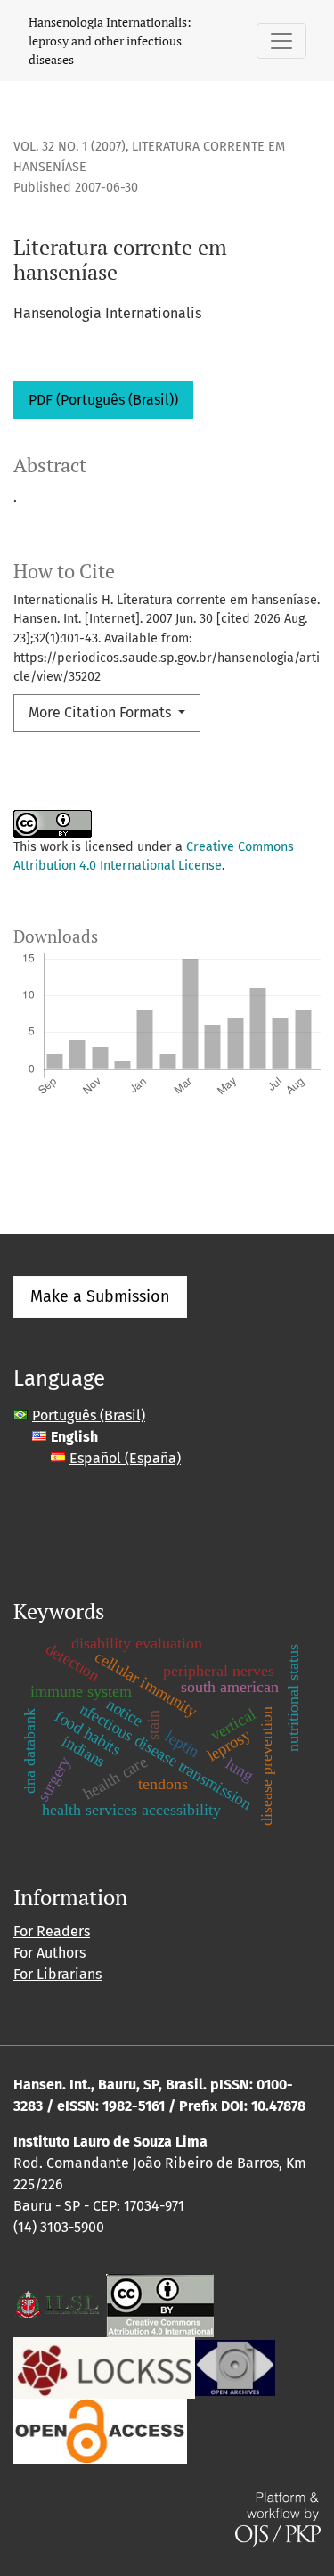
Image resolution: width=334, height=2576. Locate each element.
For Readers (52, 1931)
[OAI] (235, 2366)
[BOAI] (100, 2429)
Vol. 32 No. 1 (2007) (69, 147)
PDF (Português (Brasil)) (103, 400)
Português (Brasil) (89, 1415)
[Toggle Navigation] (281, 41)
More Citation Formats (102, 712)
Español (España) (125, 1458)
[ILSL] (58, 2304)
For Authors (49, 1953)
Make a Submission (100, 1296)
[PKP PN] (104, 2366)
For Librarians (57, 1974)
